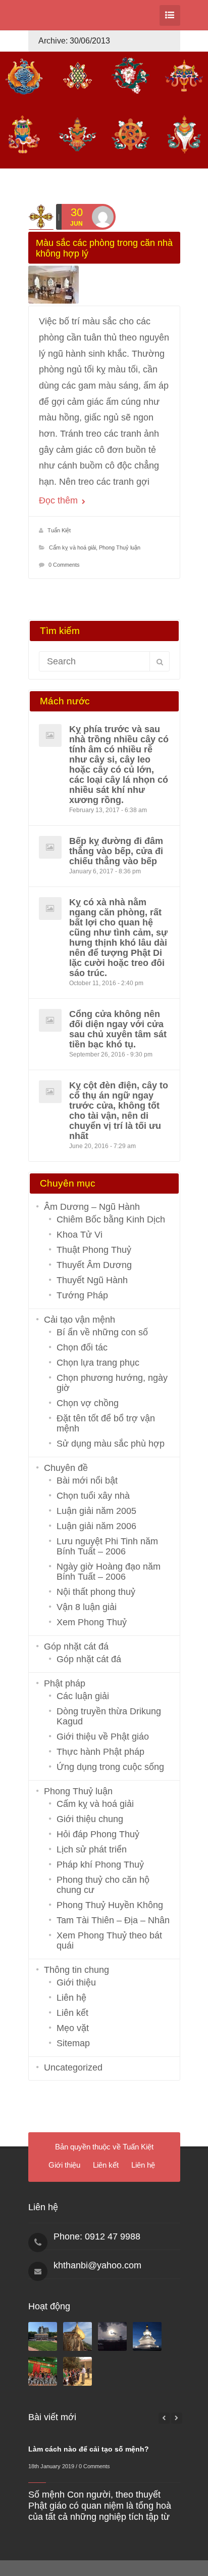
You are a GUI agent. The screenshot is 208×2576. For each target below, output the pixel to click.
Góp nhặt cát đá (76, 1646)
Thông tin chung (76, 1970)
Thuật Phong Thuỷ (94, 1250)
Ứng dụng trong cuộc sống (110, 1767)
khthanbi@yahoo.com (97, 2265)
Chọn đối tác (82, 1347)
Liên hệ (71, 1998)
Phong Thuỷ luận (120, 547)
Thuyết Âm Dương (94, 1265)
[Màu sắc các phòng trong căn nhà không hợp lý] (104, 285)
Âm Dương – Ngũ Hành (92, 1207)
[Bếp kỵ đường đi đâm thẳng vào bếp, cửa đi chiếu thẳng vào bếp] (50, 847)
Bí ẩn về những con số (102, 1332)
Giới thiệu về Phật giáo (103, 1737)
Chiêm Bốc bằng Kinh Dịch (111, 1219)
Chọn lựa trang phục (98, 1363)
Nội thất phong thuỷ (96, 1592)
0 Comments (64, 565)
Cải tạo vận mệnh (80, 1320)
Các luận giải (83, 1696)
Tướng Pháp (82, 1295)
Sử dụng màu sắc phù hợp (111, 1444)
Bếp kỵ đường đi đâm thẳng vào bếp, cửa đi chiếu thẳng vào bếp (116, 851)
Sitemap (73, 2043)
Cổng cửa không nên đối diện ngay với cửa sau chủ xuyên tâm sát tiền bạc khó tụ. (118, 1029)
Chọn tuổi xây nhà (93, 1496)
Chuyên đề (66, 1468)
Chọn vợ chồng (88, 1403)
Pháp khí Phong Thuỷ (100, 1865)
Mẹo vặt (73, 2028)
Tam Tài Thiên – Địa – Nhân (113, 1920)
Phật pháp (65, 1683)
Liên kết (72, 2013)
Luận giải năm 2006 (96, 1526)
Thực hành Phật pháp (100, 1752)
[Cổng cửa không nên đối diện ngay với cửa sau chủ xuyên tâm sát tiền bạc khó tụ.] (50, 1020)
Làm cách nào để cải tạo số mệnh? (89, 2449)
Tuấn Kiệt (59, 530)
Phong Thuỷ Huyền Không (110, 1905)
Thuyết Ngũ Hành (92, 1280)
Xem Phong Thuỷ (92, 1622)
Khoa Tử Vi (80, 1235)
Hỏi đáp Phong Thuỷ (98, 1834)
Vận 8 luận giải (87, 1607)
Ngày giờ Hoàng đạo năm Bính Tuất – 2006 (109, 1572)
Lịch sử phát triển (92, 1849)
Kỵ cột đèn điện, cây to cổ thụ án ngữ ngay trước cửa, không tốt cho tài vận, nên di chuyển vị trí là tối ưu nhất (119, 1111)
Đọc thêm (60, 500)
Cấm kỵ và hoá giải (72, 547)
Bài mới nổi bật (87, 1481)
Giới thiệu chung (90, 1819)
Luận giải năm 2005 (96, 1511)
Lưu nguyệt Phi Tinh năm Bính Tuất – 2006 (107, 1546)
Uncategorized (73, 2067)
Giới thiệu (76, 1982)
